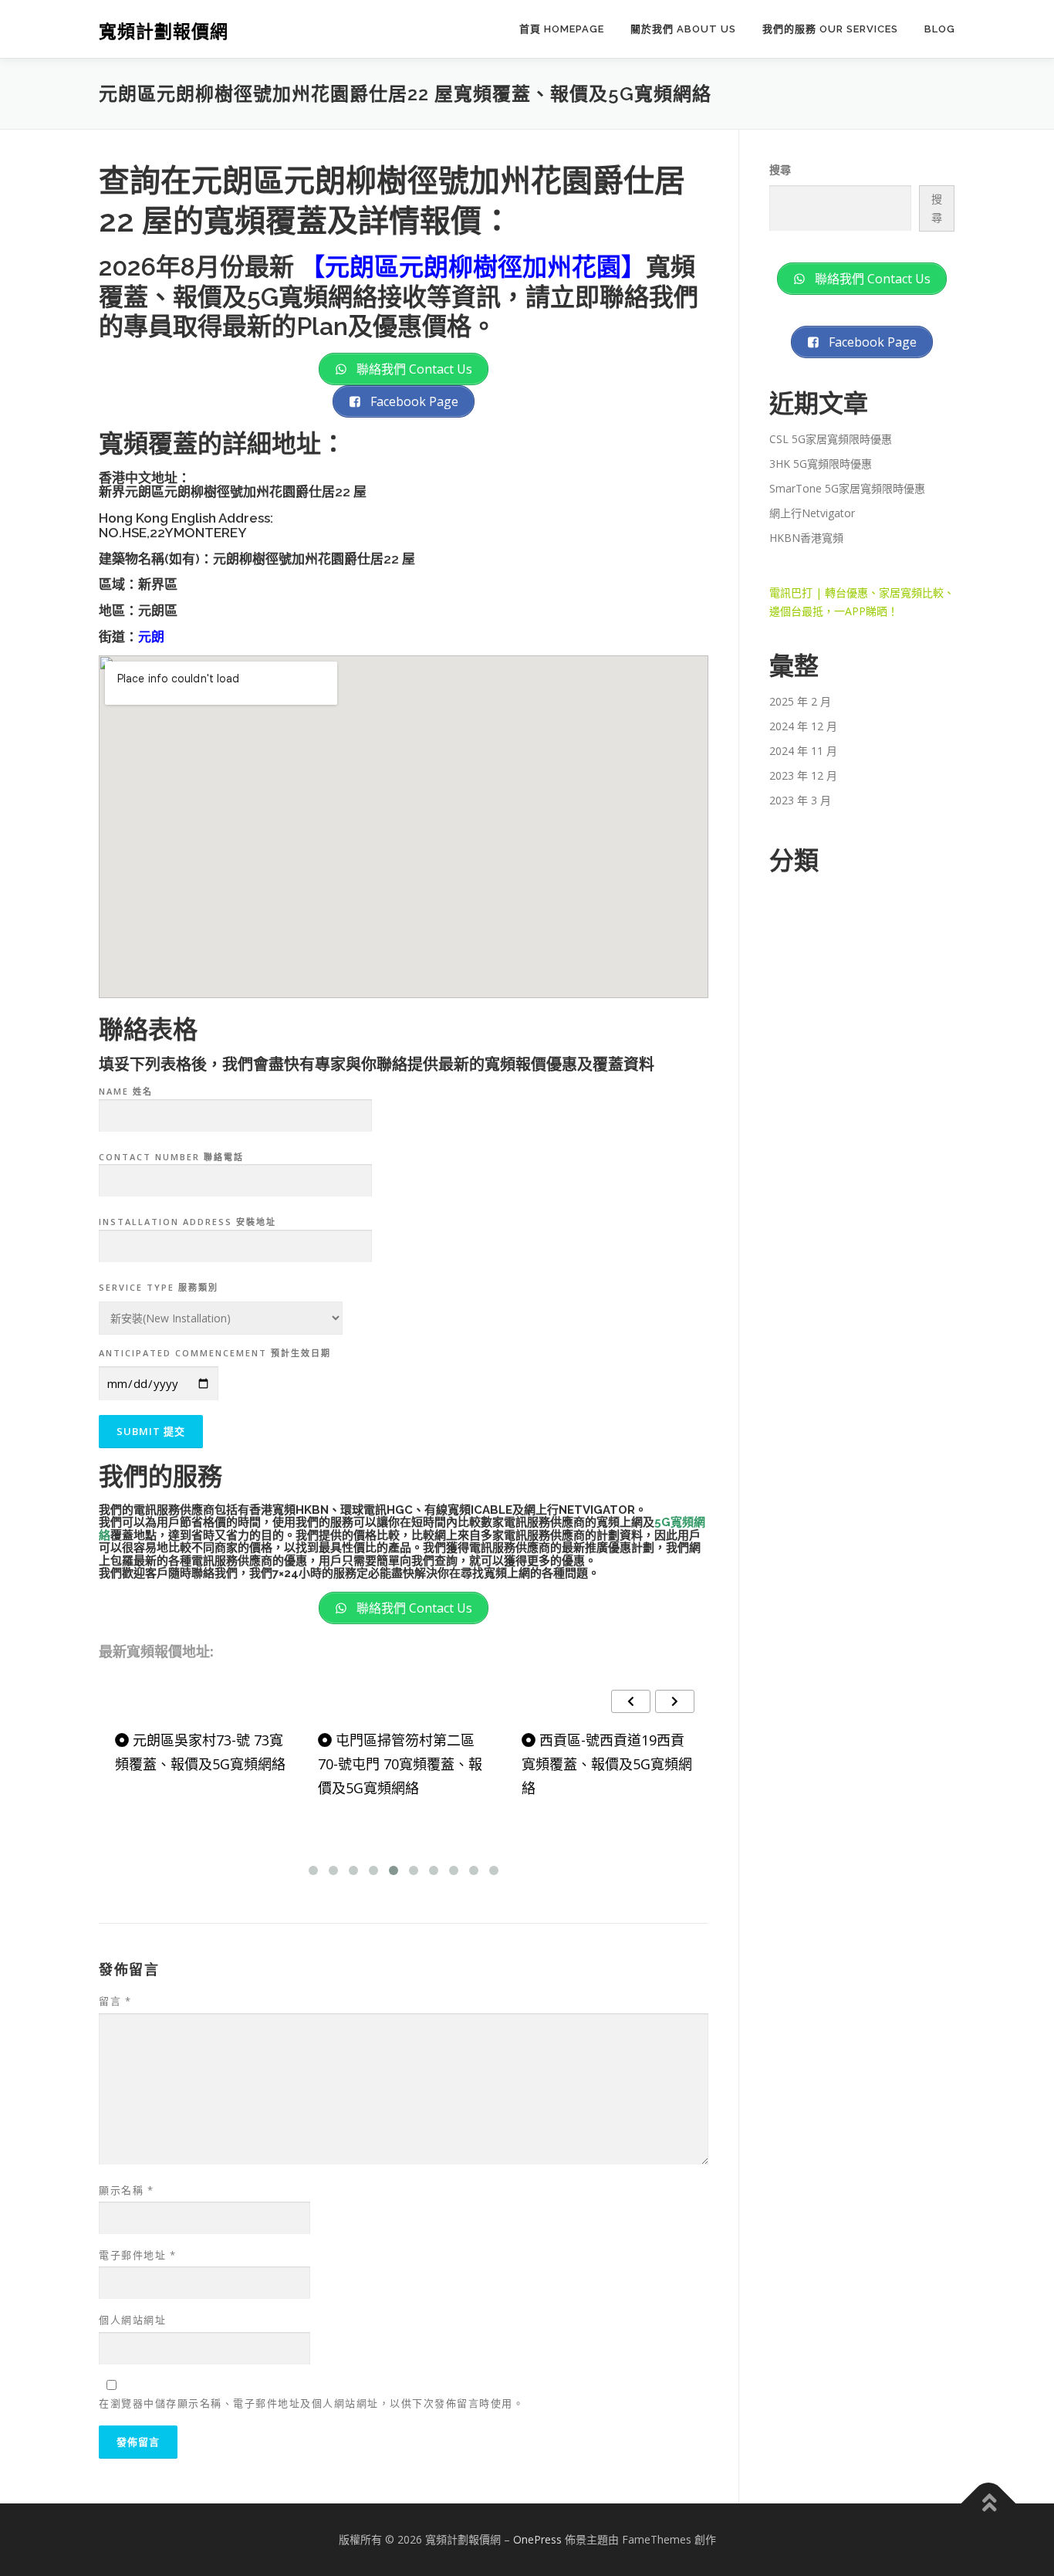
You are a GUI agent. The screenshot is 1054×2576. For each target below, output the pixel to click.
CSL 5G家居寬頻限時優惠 (831, 439)
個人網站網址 (132, 2320)
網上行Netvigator (812, 513)
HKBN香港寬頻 (806, 538)
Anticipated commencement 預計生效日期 (215, 1353)
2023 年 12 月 (803, 775)
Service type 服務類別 (159, 1287)
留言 (115, 2001)
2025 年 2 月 (800, 701)
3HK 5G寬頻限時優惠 (821, 464)
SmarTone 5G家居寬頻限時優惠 (847, 488)
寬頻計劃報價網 (164, 31)
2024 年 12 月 (803, 726)
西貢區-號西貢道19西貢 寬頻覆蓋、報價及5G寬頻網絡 (607, 1764)
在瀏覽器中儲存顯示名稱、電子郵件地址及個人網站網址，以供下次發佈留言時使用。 (311, 2403)
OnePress (537, 2539)
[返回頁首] (989, 2504)
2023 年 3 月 (800, 800)
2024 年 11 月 (803, 751)
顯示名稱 (126, 2190)
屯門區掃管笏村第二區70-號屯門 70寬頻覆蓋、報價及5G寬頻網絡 (400, 1764)
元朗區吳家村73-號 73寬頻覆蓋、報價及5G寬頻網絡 (200, 1752)
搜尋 (780, 169)
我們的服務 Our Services (830, 29)
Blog (940, 29)
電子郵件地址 (137, 2255)
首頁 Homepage (562, 29)
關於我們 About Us (683, 29)
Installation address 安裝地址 (187, 1222)
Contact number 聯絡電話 (171, 1157)
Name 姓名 (126, 1091)
